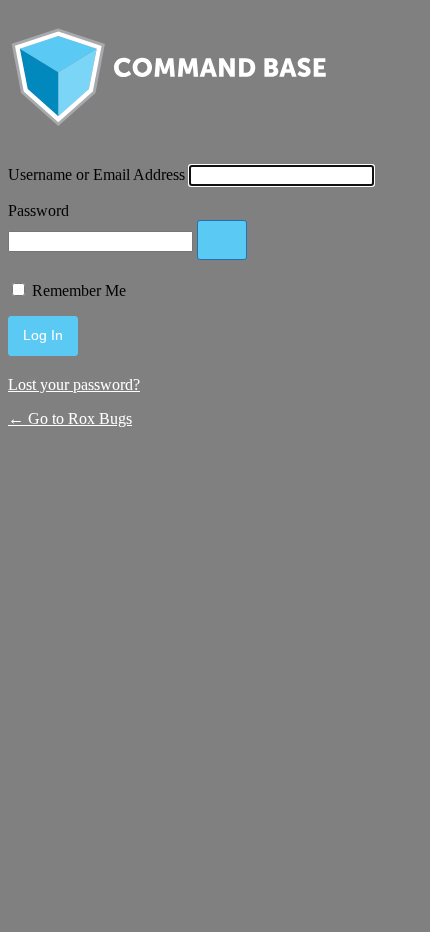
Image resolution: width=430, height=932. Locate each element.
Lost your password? (74, 384)
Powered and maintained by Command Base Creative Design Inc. (168, 82)
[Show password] (222, 240)
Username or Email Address (96, 174)
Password (38, 210)
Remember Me (79, 290)
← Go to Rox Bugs (70, 418)
